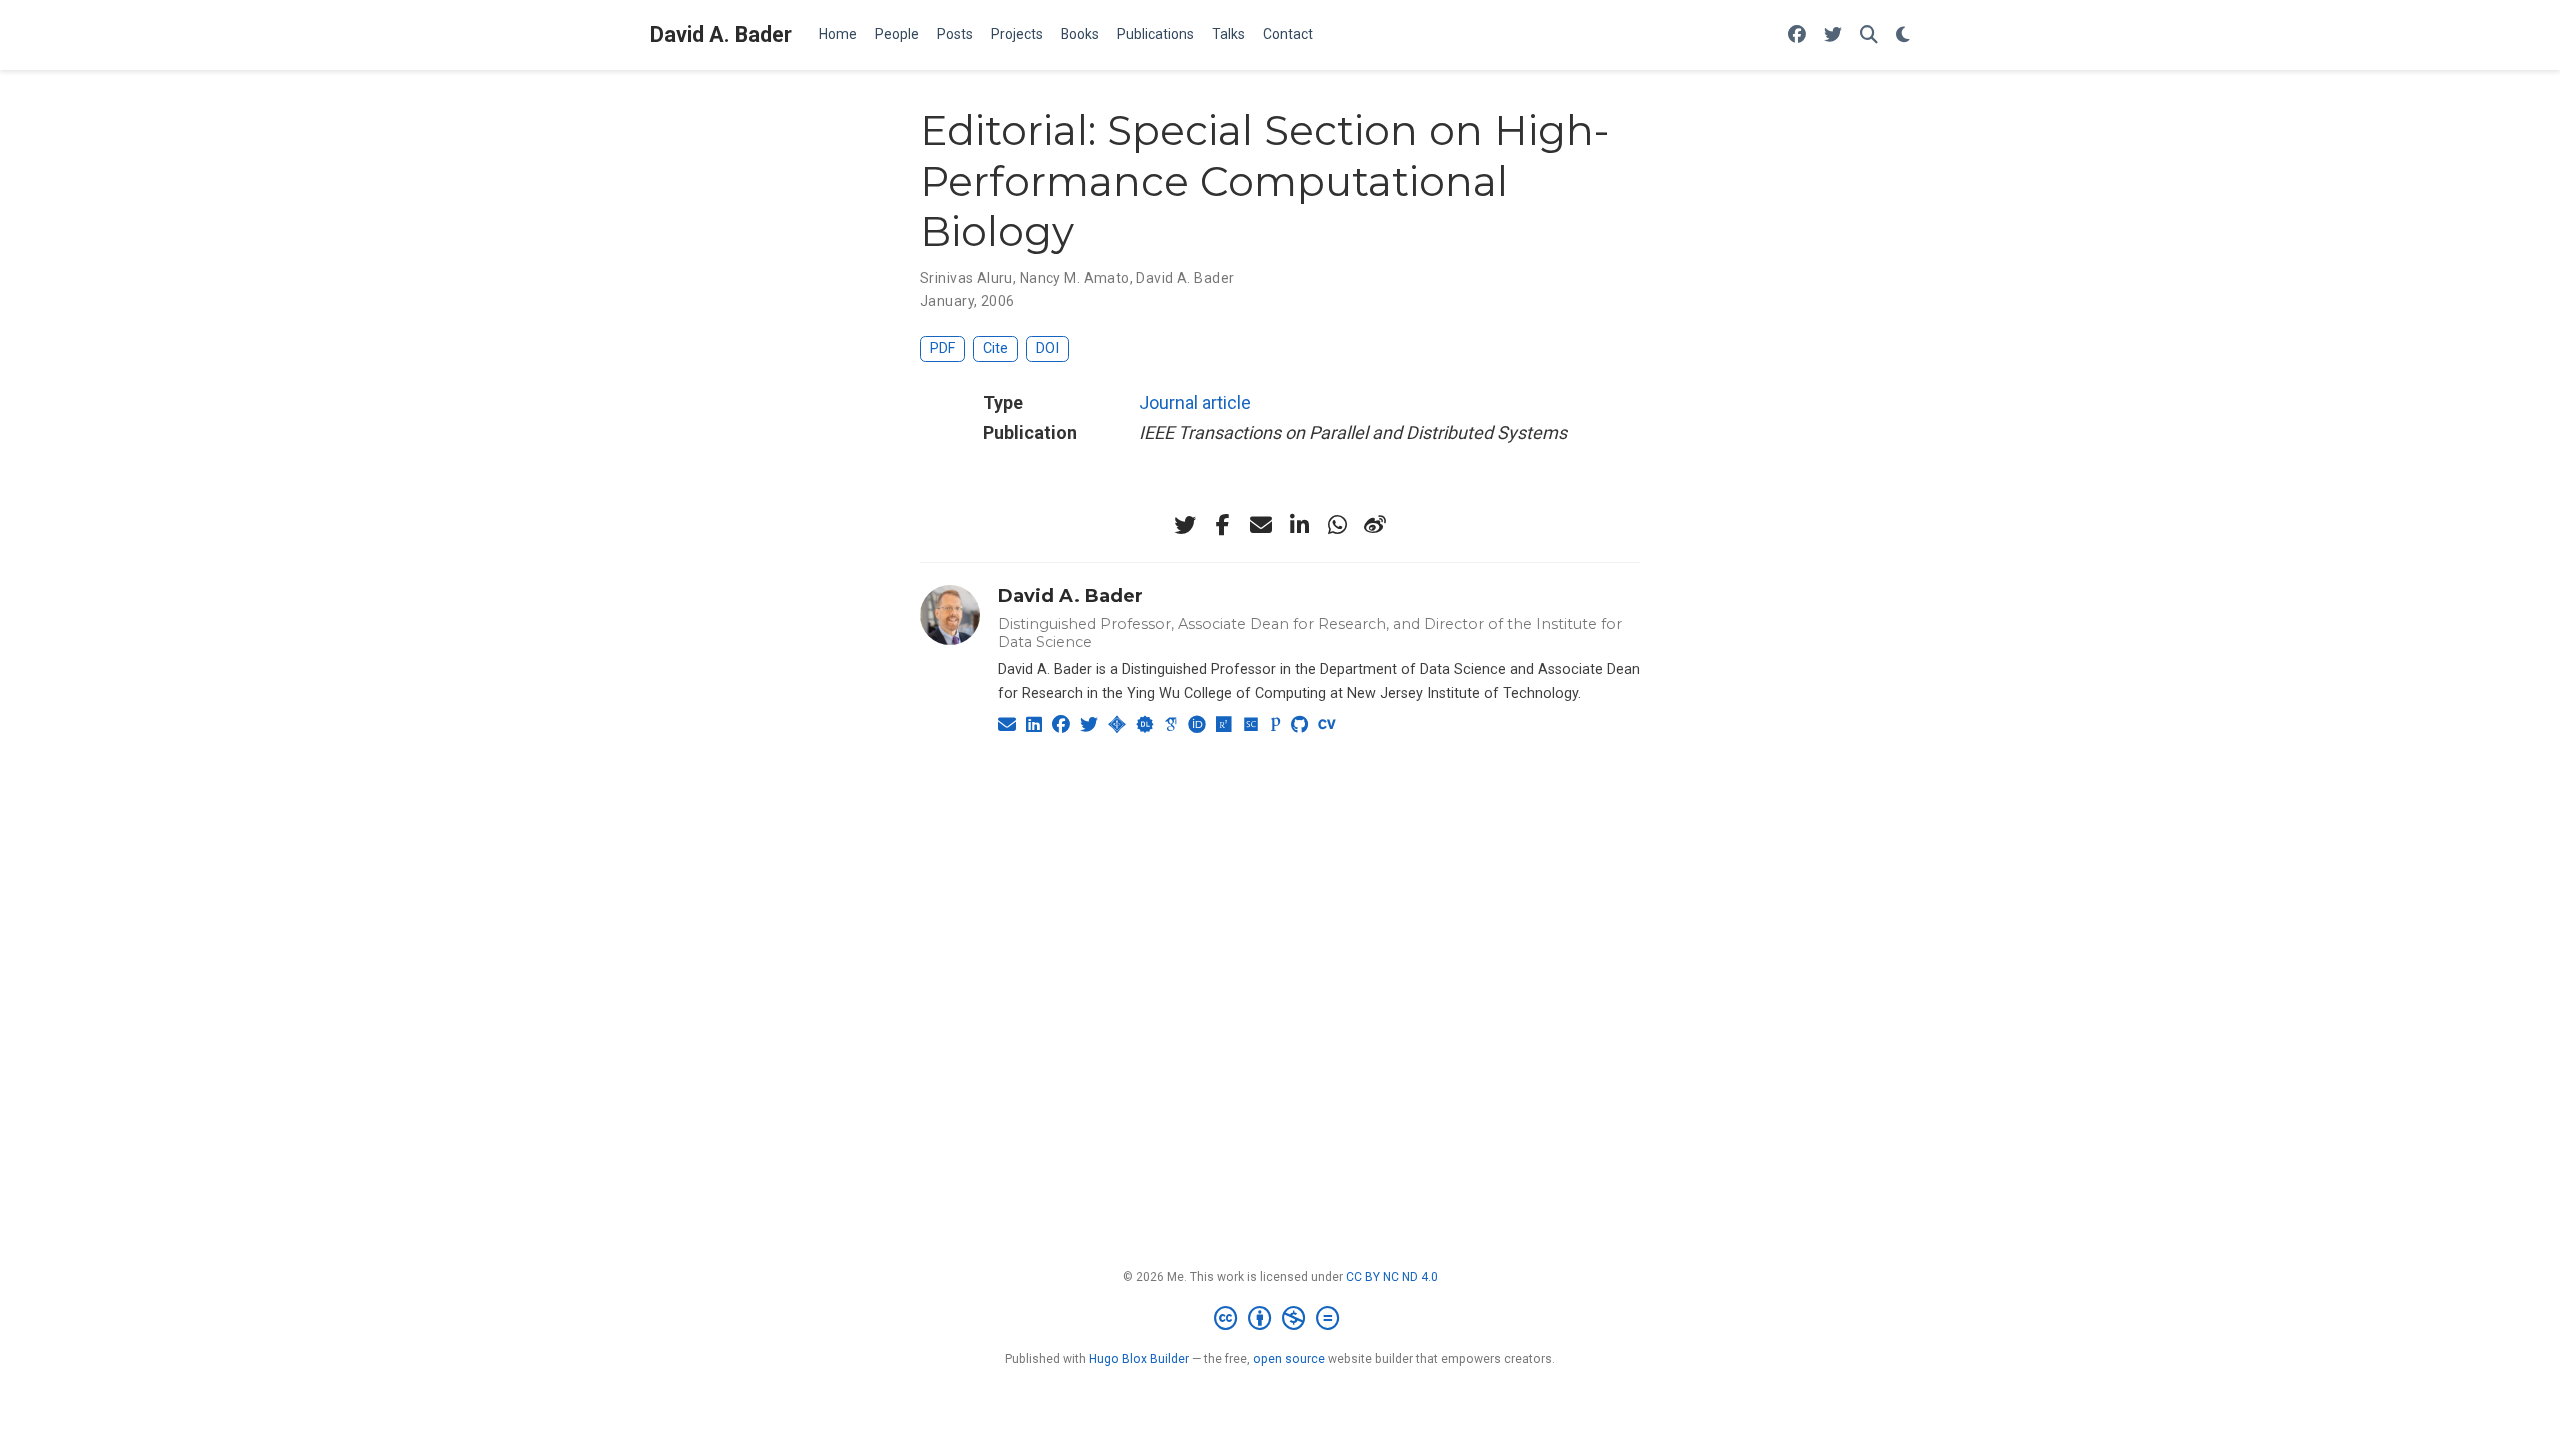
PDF (942, 348)
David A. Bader (721, 34)
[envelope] (1261, 525)
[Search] (1869, 35)
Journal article (1195, 402)
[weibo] (1375, 525)
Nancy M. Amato (1075, 278)
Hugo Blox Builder (1139, 1359)
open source (1289, 1359)
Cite (995, 348)
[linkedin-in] (1299, 525)
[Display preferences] (1903, 35)
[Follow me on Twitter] (1833, 35)
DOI (1047, 348)
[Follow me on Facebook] (1797, 35)
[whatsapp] (1337, 525)
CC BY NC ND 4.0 (1392, 1277)
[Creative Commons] (1280, 1319)
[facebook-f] (1223, 525)
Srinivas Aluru (966, 278)
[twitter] (1185, 525)
